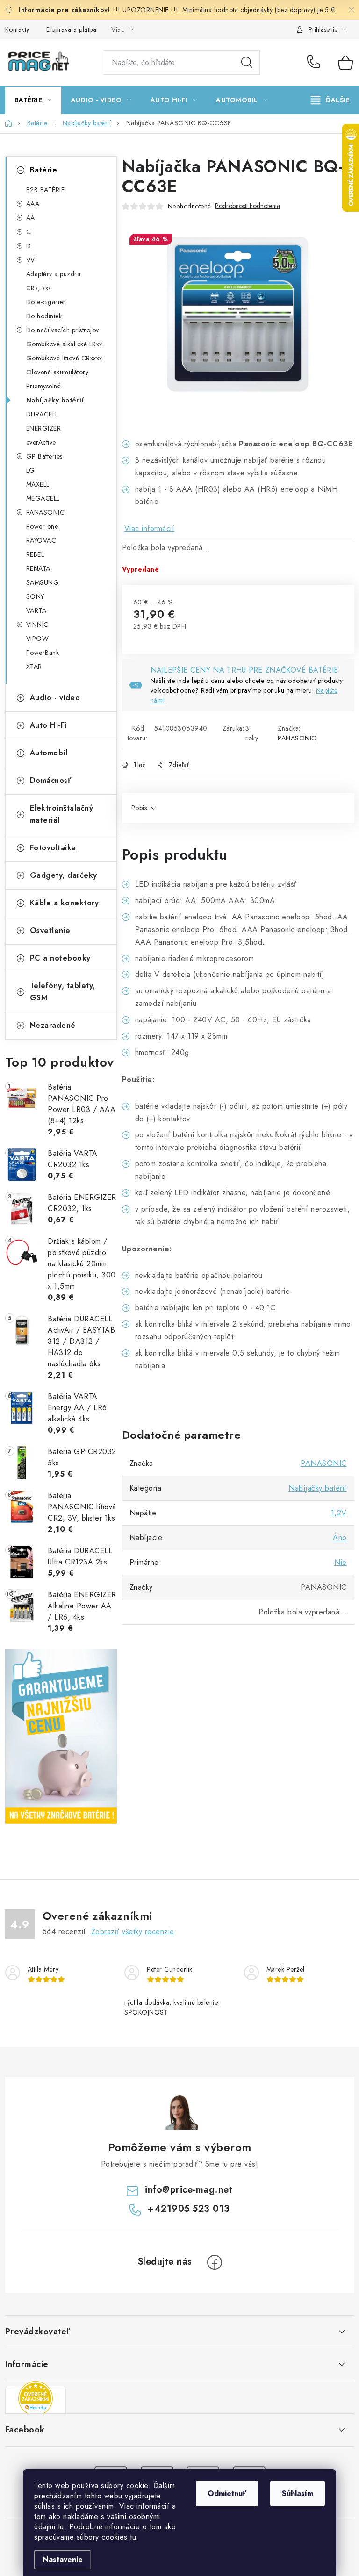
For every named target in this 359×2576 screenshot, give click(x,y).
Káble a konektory (65, 903)
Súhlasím (298, 2493)
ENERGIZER (44, 428)
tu (61, 2527)
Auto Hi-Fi (48, 725)
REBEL (35, 554)
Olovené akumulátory (57, 372)
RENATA (38, 568)
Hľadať (247, 63)
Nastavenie (63, 2559)
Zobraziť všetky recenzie (133, 1932)
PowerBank (43, 653)
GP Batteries (44, 456)
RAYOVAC (41, 540)
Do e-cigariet (46, 302)
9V (31, 260)
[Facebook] (215, 2262)
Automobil (49, 753)
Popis (139, 808)
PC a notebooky (60, 958)
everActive (41, 442)
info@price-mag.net (189, 2190)
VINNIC (37, 624)
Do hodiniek (44, 316)
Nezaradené (53, 1025)
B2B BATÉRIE (46, 190)
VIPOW (38, 639)
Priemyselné (44, 386)
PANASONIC (46, 512)
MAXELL (38, 484)
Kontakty (17, 29)
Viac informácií (150, 528)
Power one (42, 526)
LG (31, 470)
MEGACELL (43, 498)
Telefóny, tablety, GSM (63, 992)
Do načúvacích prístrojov (63, 330)
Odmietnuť (227, 2493)
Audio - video (55, 698)
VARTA (36, 610)
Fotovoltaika (53, 848)
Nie (341, 1562)
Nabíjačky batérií (55, 400)
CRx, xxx (39, 288)
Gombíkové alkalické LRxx (64, 344)
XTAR (34, 667)
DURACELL (42, 414)
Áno (340, 1538)
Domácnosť (51, 780)
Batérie (44, 170)
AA (31, 218)
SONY (35, 596)
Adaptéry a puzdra (54, 274)
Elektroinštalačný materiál (62, 814)
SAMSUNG (43, 582)
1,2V (339, 1513)
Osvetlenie (50, 930)
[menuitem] (33, 100)
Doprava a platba (71, 29)
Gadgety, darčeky (64, 875)
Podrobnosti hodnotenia (248, 206)
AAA (33, 204)
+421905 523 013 (316, 63)
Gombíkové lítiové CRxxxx (64, 358)
